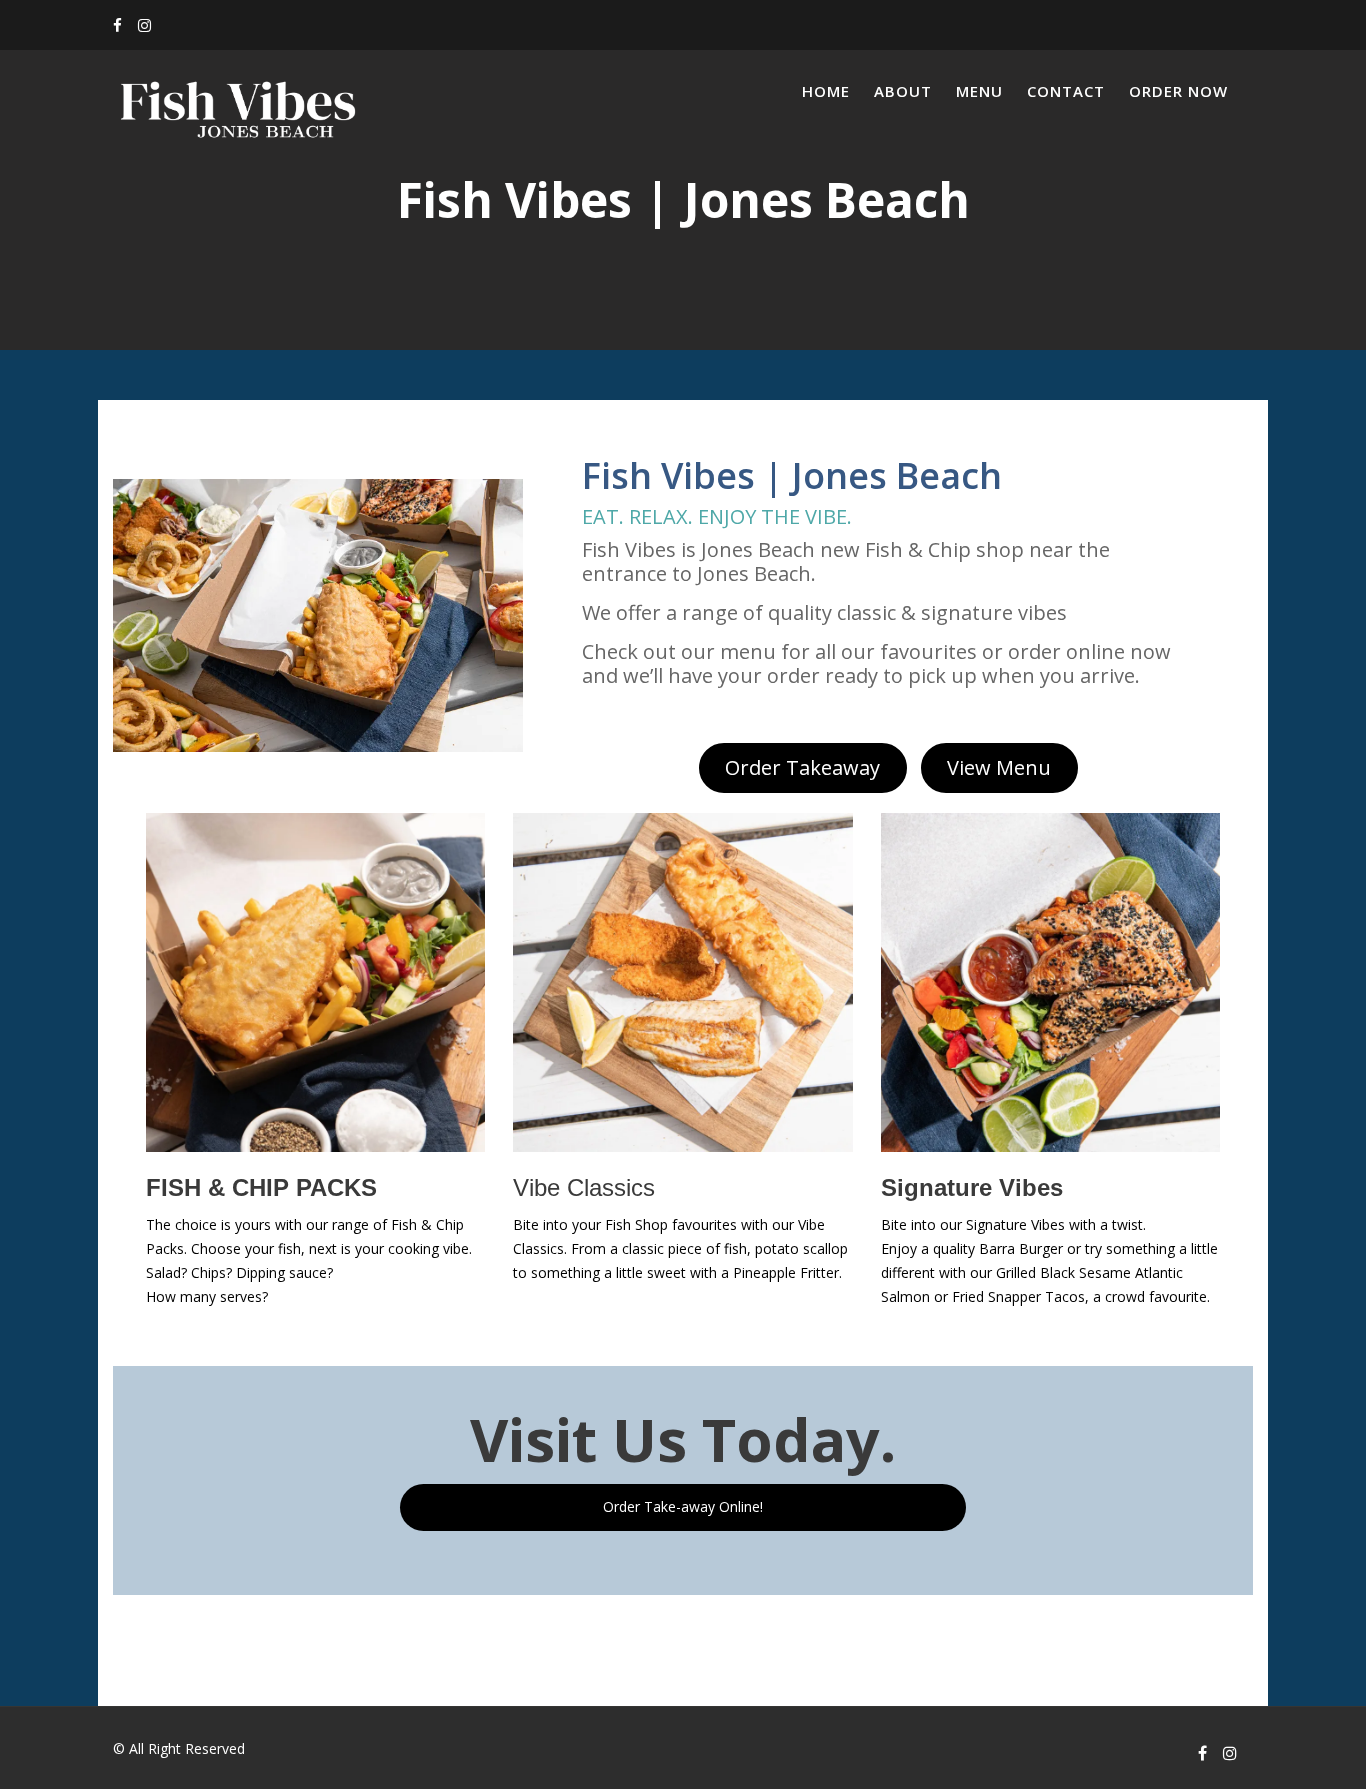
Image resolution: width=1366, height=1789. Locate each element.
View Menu (999, 767)
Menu (979, 91)
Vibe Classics (584, 1187)
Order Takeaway (802, 767)
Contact (1066, 91)
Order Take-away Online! (683, 1506)
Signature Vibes (972, 1187)
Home (826, 91)
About (903, 91)
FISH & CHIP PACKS (261, 1187)
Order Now (1178, 91)
